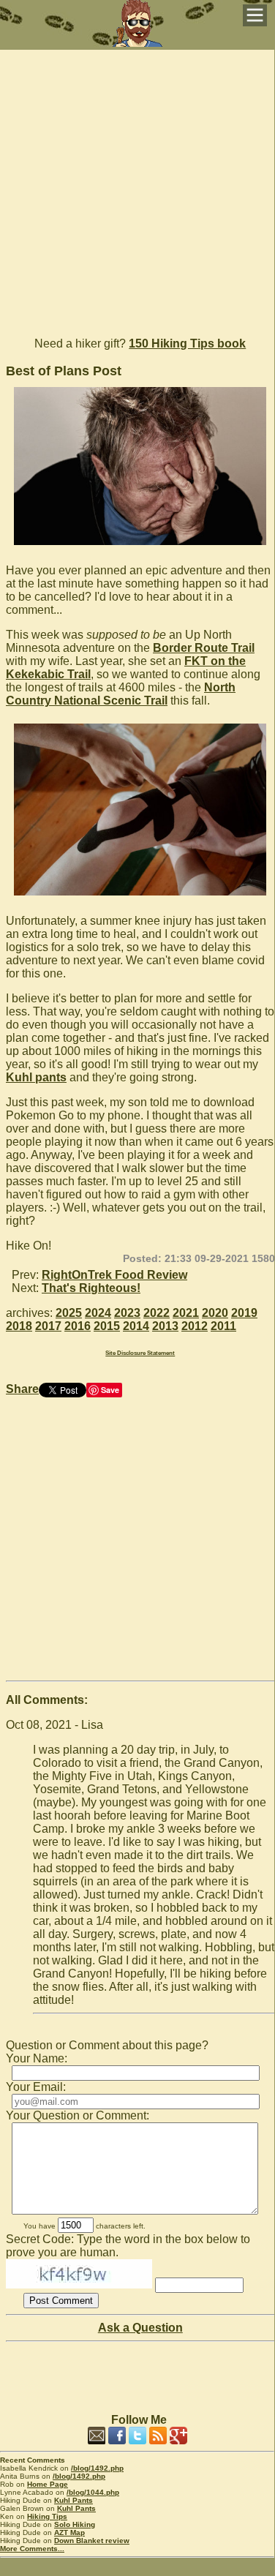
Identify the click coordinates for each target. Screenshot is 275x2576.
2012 (195, 1326)
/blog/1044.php (93, 2492)
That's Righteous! (91, 1288)
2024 (98, 1313)
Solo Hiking (75, 2524)
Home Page (48, 2484)
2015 (107, 1326)
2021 (186, 1313)
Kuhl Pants (74, 2500)
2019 (244, 1313)
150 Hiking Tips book (187, 343)
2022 (157, 1313)
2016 (78, 1326)
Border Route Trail (204, 648)
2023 (127, 1313)
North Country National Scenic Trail (121, 694)
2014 (136, 1326)
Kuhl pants (36, 1077)
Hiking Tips (47, 2516)
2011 (223, 1326)
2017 (48, 1326)
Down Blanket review (92, 2541)
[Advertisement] (137, 187)
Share (22, 1389)
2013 (165, 1326)
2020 (215, 1313)
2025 (69, 1313)
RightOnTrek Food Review (114, 1275)
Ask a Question (140, 2328)
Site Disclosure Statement (140, 1353)
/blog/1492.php (97, 2468)
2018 (19, 1326)
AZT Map (69, 2532)
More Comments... (32, 2549)
